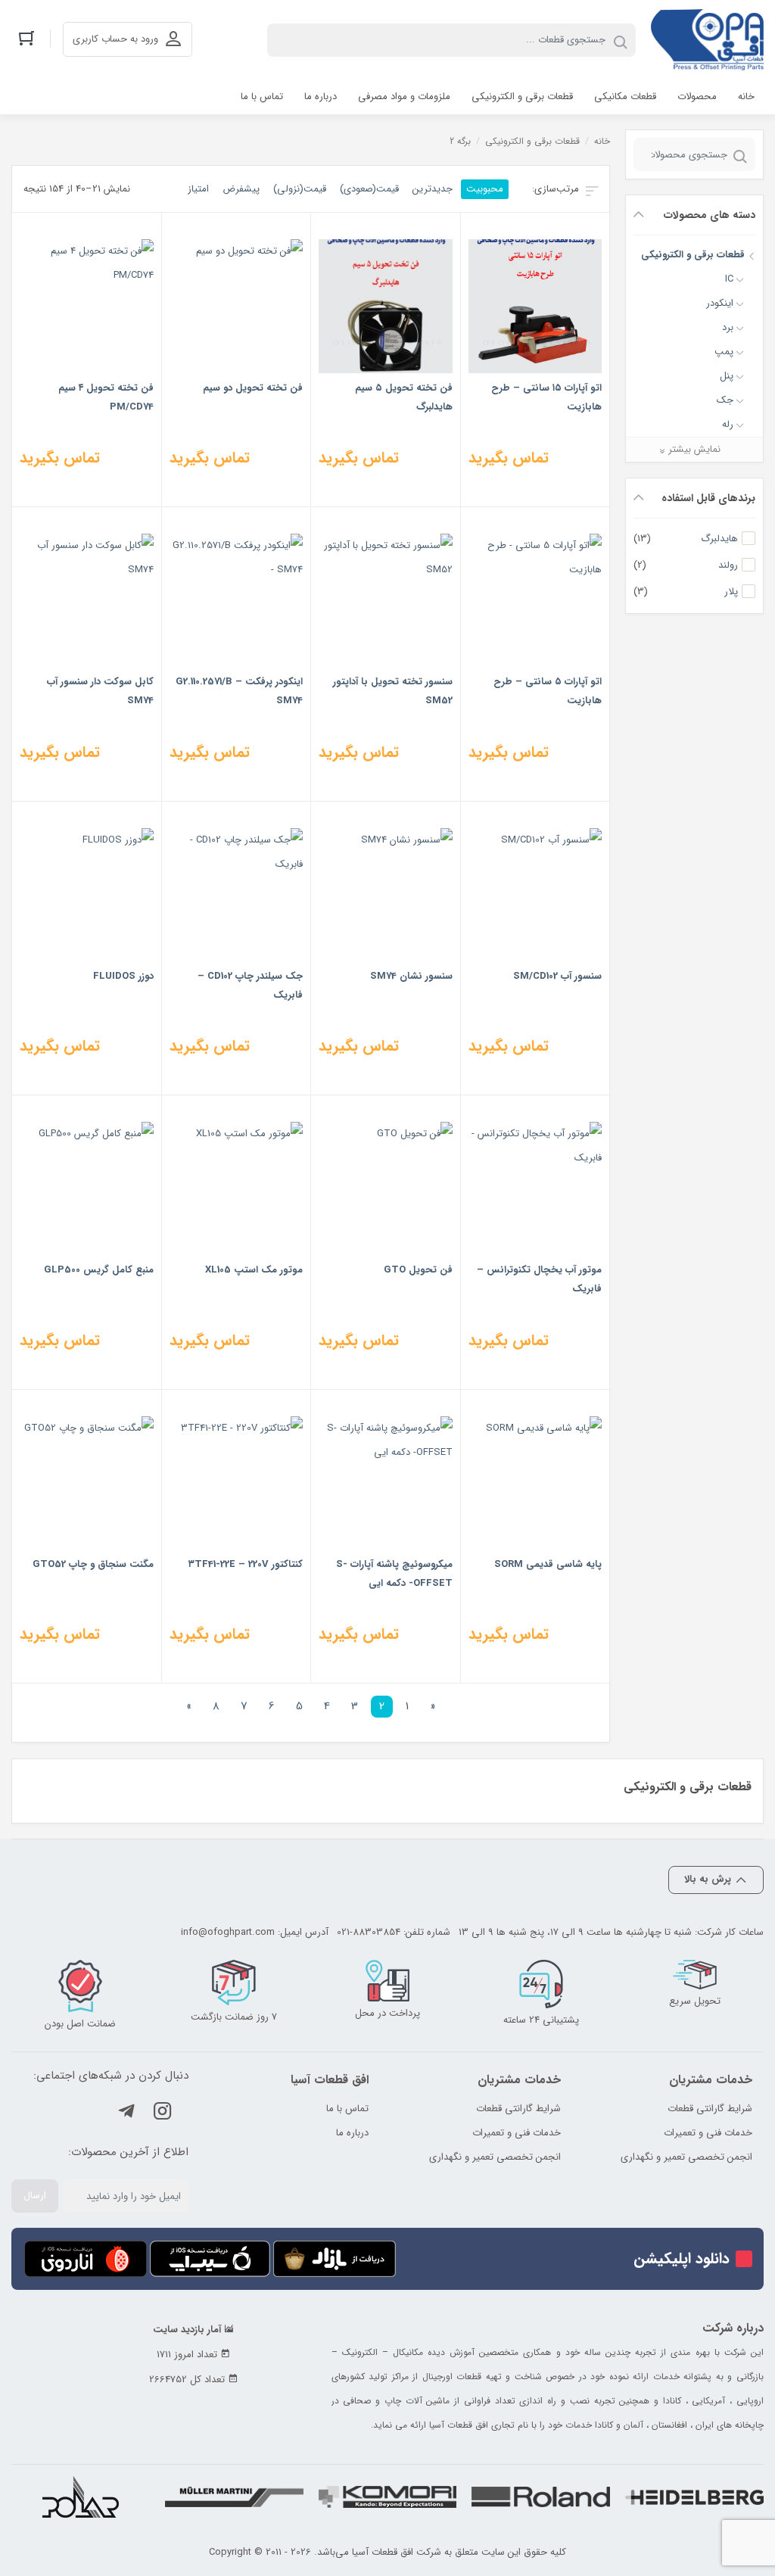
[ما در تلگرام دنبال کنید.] (126, 2114)
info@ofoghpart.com (228, 1932)
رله (728, 424)
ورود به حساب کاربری (115, 39)
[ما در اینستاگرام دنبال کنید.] (163, 2114)
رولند (728, 565)
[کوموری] (388, 2497)
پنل (727, 376)
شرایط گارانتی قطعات (710, 2109)
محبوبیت (485, 189)
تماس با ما (347, 2109)
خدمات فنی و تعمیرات (708, 2133)
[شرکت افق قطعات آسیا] (707, 40)
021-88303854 (369, 1932)
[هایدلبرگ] (694, 2497)
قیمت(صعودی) (369, 189)
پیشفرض (241, 189)
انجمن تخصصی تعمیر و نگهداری (686, 2157)
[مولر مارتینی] (234, 2497)
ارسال (35, 2196)
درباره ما (352, 2133)
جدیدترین (433, 189)
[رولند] (541, 2497)
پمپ (724, 352)
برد (728, 327)
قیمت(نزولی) (300, 189)
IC (729, 279)
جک (725, 400)
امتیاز (198, 189)
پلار (731, 592)
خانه (602, 141)
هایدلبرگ (719, 539)
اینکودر (720, 303)
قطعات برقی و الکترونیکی (693, 255)
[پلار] (81, 2497)
